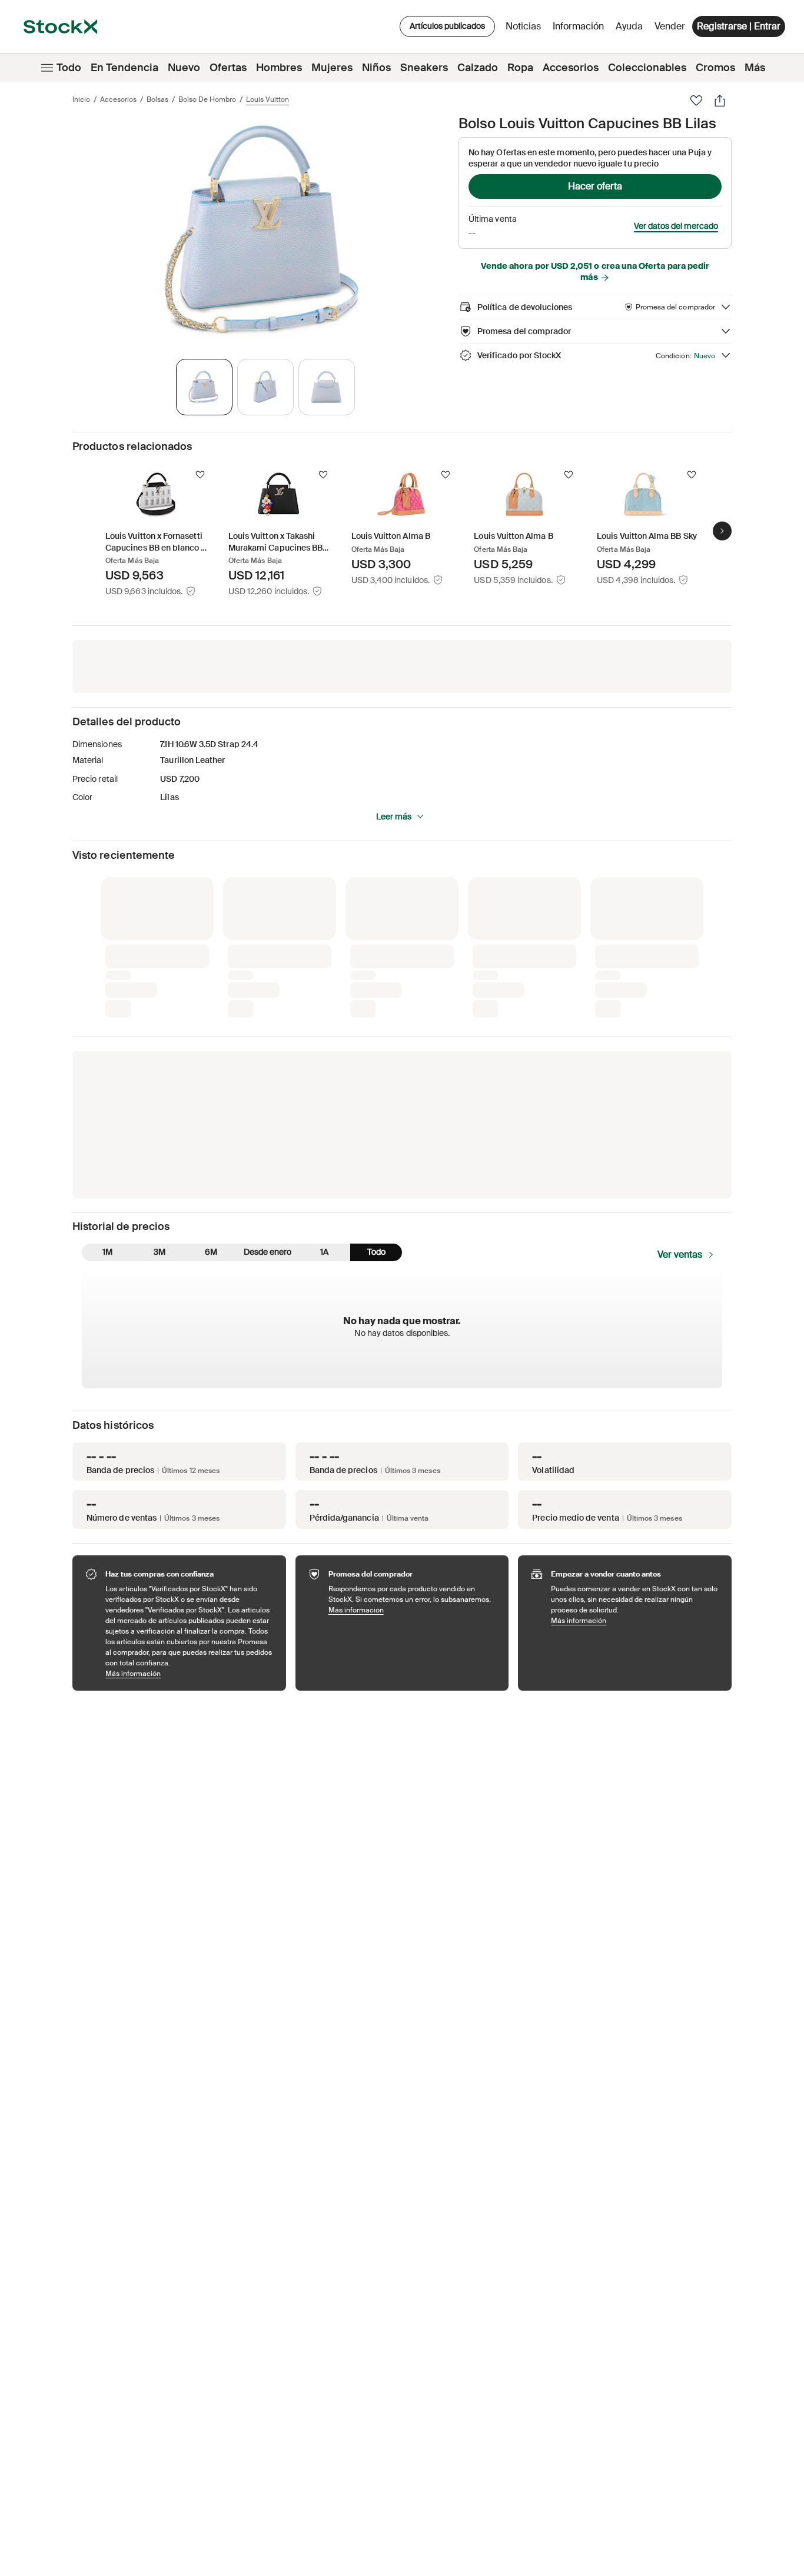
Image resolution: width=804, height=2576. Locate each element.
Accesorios (571, 68)
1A (324, 1252)
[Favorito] (696, 101)
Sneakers (424, 68)
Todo (69, 68)
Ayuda (629, 26)
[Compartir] (720, 101)
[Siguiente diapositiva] (722, 531)
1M (107, 1252)
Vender (670, 26)
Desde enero (268, 1252)
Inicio (81, 99)
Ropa (520, 68)
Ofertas (228, 68)
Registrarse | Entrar (739, 26)
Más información (190, 1673)
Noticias (523, 26)
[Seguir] (200, 475)
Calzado (478, 68)
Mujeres (332, 68)
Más (755, 68)
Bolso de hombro (207, 99)
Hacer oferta (595, 186)
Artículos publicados (447, 26)
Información (580, 29)
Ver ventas (680, 1254)
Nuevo (184, 68)
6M (211, 1252)
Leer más (394, 817)
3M (160, 1252)
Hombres (279, 68)
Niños (376, 68)
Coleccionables (647, 68)
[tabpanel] (263, 231)
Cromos (715, 68)
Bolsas (157, 99)
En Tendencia (124, 68)
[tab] (204, 387)
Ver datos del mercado (676, 226)
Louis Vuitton (268, 99)
